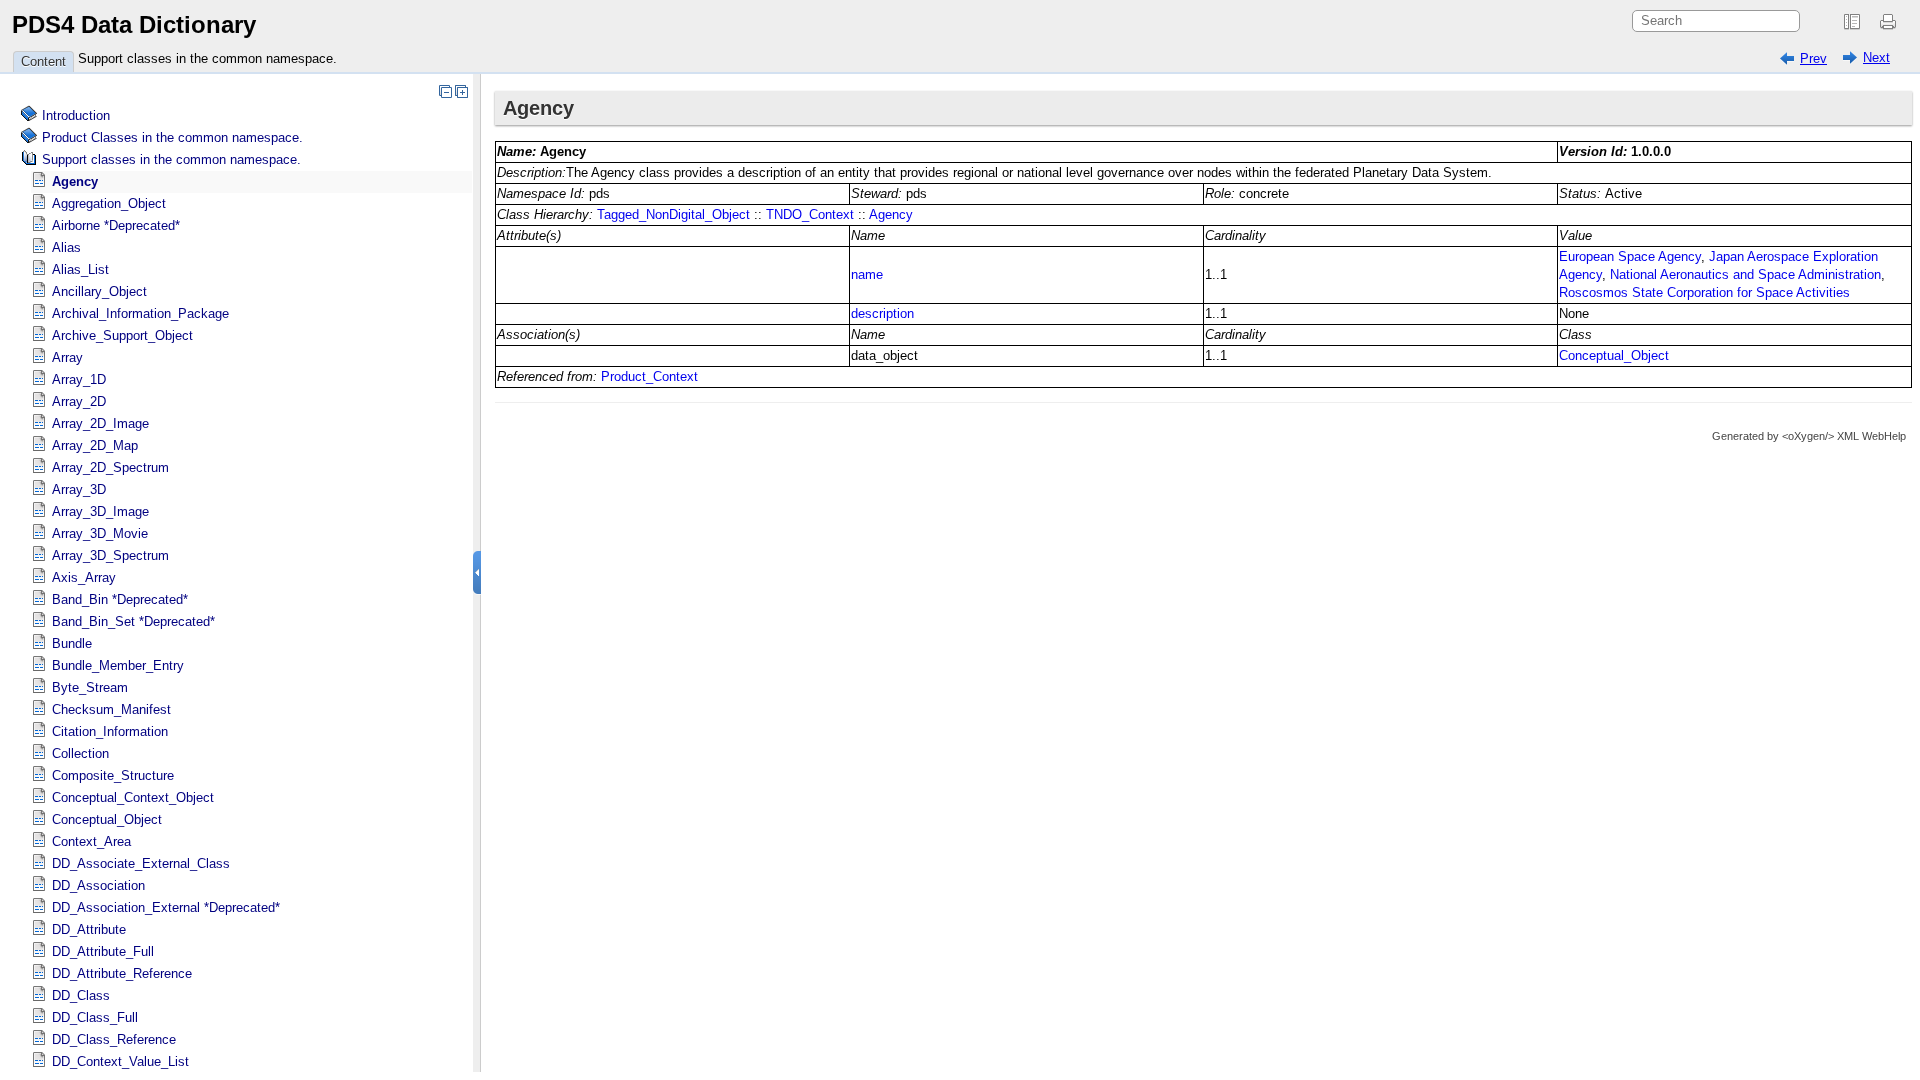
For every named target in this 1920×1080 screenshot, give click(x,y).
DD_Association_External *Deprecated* (166, 907)
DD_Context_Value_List (120, 1061)
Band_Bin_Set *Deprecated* (133, 621)
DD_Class (81, 995)
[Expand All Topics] (461, 91)
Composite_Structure (113, 775)
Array (67, 357)
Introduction (76, 115)
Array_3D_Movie (100, 533)
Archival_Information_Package (140, 313)
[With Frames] (1852, 22)
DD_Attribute (89, 929)
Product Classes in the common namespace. (172, 137)
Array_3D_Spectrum (110, 555)
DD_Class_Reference (114, 1039)
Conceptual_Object (107, 819)
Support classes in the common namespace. (207, 58)
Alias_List (80, 269)
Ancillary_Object (99, 291)
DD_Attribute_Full (103, 951)
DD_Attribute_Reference (122, 973)
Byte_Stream (90, 687)
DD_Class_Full (95, 1017)
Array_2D (79, 401)
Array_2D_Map (95, 445)
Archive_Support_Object (122, 335)
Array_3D (79, 489)
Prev (1813, 58)
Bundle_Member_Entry (118, 665)
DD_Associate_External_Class (141, 863)
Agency (75, 181)
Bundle (72, 643)
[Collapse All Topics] (445, 91)
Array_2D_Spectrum (110, 467)
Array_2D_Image (100, 423)
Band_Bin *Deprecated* (120, 599)
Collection (80, 753)
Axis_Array (84, 577)
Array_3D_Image (100, 511)
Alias (66, 247)
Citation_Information (110, 731)
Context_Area (91, 841)
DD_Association (98, 885)
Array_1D (79, 379)
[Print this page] (1891, 22)
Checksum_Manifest (111, 709)
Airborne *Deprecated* (116, 225)
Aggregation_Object (109, 203)
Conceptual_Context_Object (133, 797)
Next (1876, 57)
